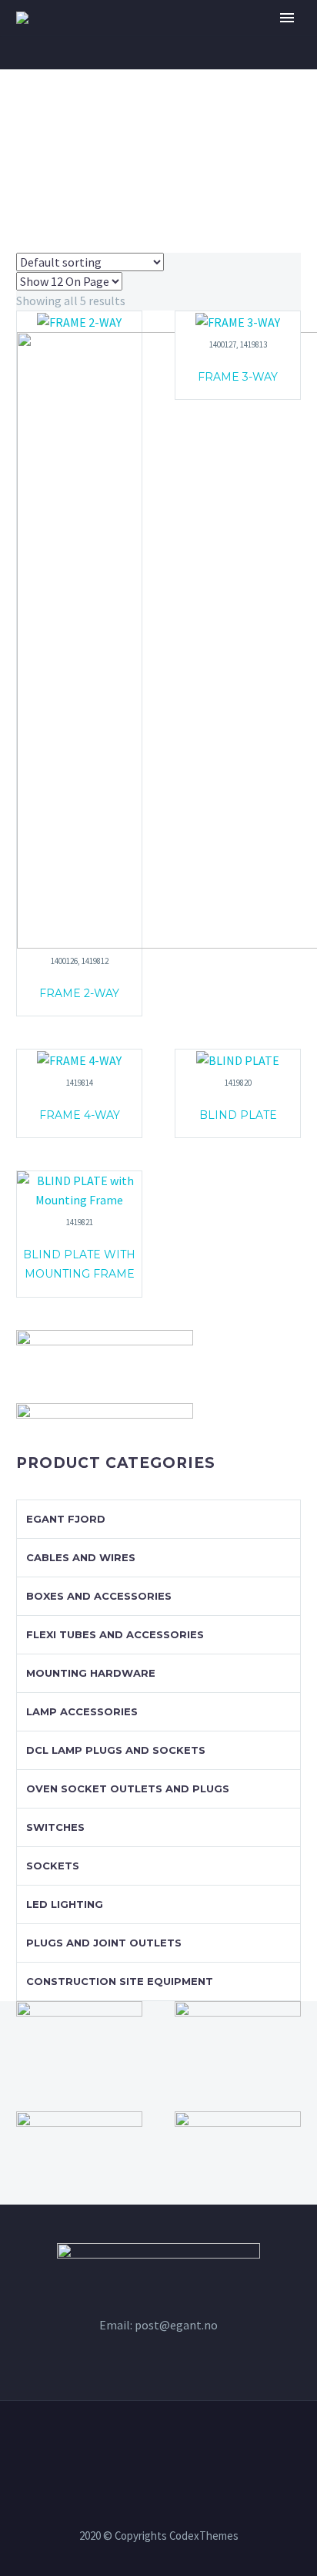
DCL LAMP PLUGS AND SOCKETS (116, 1750)
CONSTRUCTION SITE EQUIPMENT (120, 1981)
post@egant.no (176, 2325)
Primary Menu (287, 18)
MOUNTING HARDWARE (91, 1673)
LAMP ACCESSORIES (82, 1711)
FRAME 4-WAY (80, 1115)
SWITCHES (55, 1827)
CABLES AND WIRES (81, 1557)
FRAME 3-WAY (238, 377)
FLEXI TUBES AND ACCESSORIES (115, 1634)
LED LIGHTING (65, 1904)
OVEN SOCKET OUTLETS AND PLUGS (128, 1788)
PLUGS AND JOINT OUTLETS (104, 1943)
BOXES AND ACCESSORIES (99, 1596)
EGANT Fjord (66, 1519)
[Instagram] (179, 2443)
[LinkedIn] (158, 2443)
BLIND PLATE (238, 1115)
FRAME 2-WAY (79, 993)
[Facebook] (138, 2443)
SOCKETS (53, 1866)
